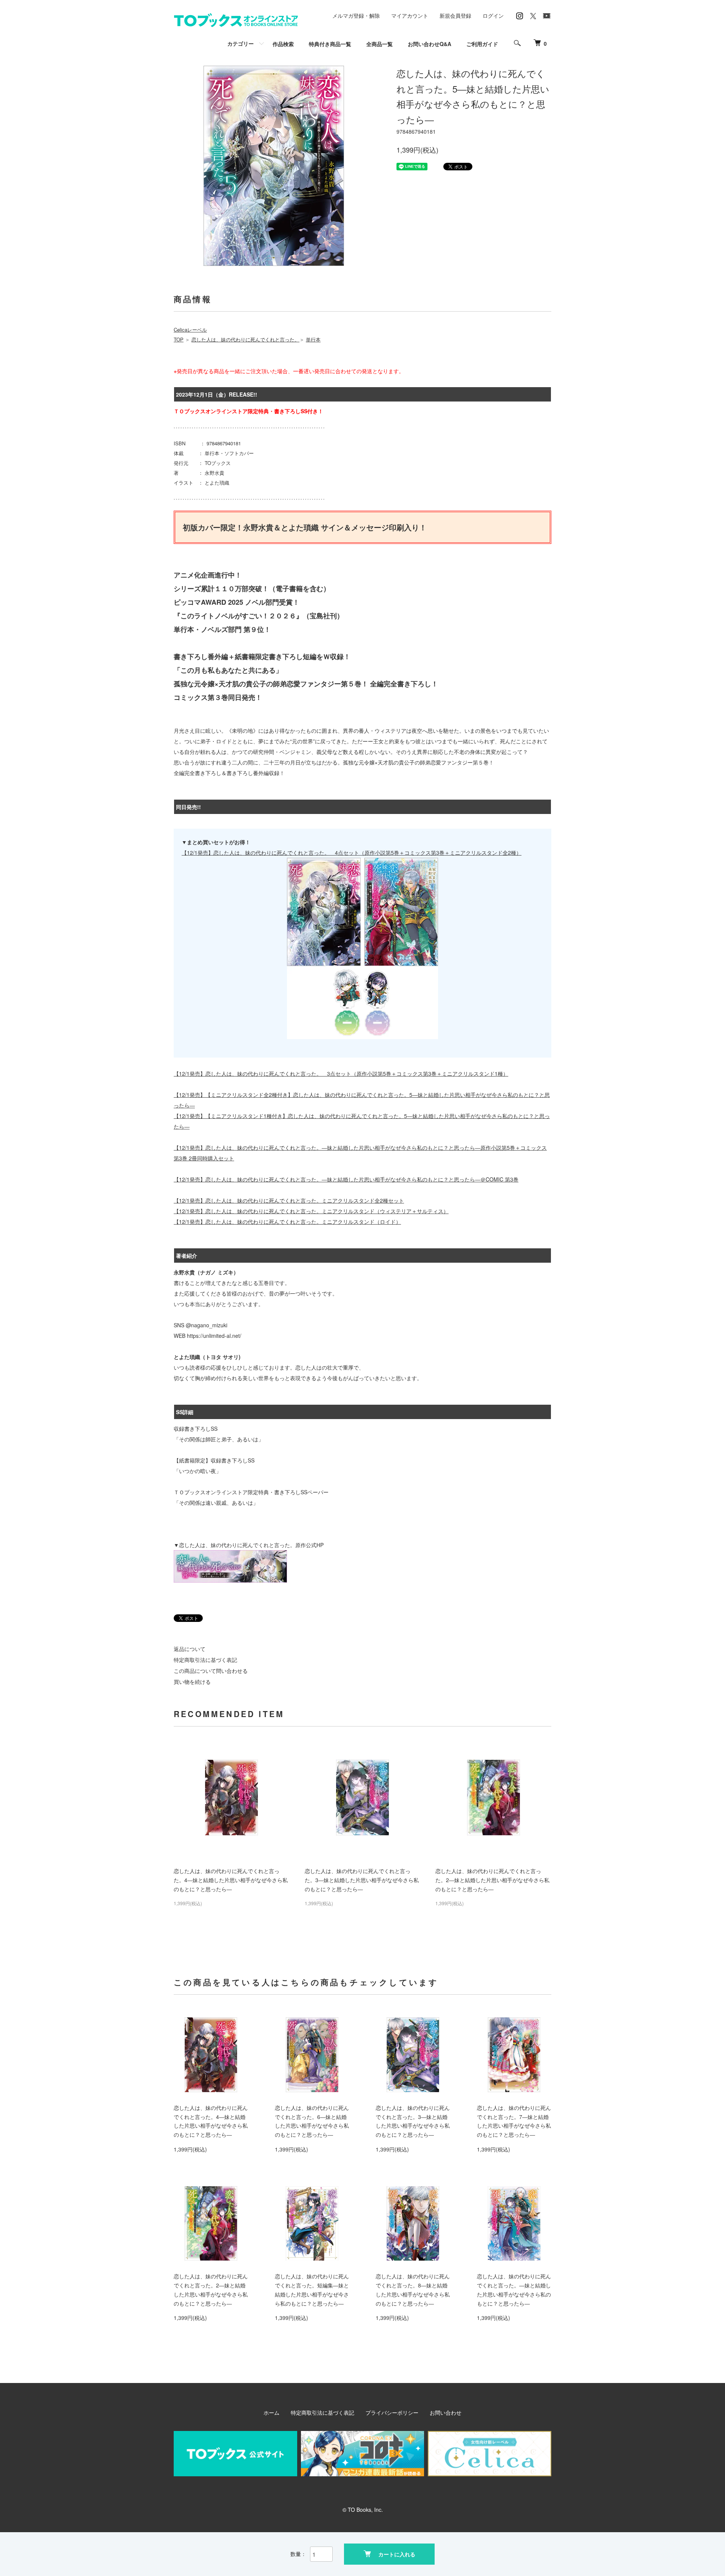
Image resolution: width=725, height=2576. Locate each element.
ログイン (493, 15)
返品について (190, 1649)
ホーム (271, 2412)
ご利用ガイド (482, 44)
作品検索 (283, 44)
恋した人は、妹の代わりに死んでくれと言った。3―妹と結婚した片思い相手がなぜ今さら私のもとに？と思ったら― (362, 1880)
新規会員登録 (455, 15)
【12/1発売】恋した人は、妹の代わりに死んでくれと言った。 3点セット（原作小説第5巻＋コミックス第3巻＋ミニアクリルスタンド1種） (341, 1073)
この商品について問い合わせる (211, 1671)
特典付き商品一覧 (330, 44)
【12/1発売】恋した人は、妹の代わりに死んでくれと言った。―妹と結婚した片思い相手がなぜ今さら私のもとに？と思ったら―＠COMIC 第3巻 (346, 1179)
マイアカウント (410, 15)
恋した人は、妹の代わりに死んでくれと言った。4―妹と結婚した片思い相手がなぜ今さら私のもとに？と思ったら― (231, 1880)
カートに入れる (397, 2554)
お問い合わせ (446, 2412)
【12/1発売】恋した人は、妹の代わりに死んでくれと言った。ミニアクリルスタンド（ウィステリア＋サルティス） (311, 1211)
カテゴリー (241, 43)
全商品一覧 (379, 44)
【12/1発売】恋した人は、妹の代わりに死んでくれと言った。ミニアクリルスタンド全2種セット (289, 1200)
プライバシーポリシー (392, 2412)
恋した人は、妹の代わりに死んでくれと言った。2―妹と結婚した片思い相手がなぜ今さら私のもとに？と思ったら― (492, 1880)
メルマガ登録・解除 (356, 15)
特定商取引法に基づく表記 (205, 1660)
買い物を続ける (192, 1682)
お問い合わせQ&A (430, 44)
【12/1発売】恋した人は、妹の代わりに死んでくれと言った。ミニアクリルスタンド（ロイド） (287, 1222)
